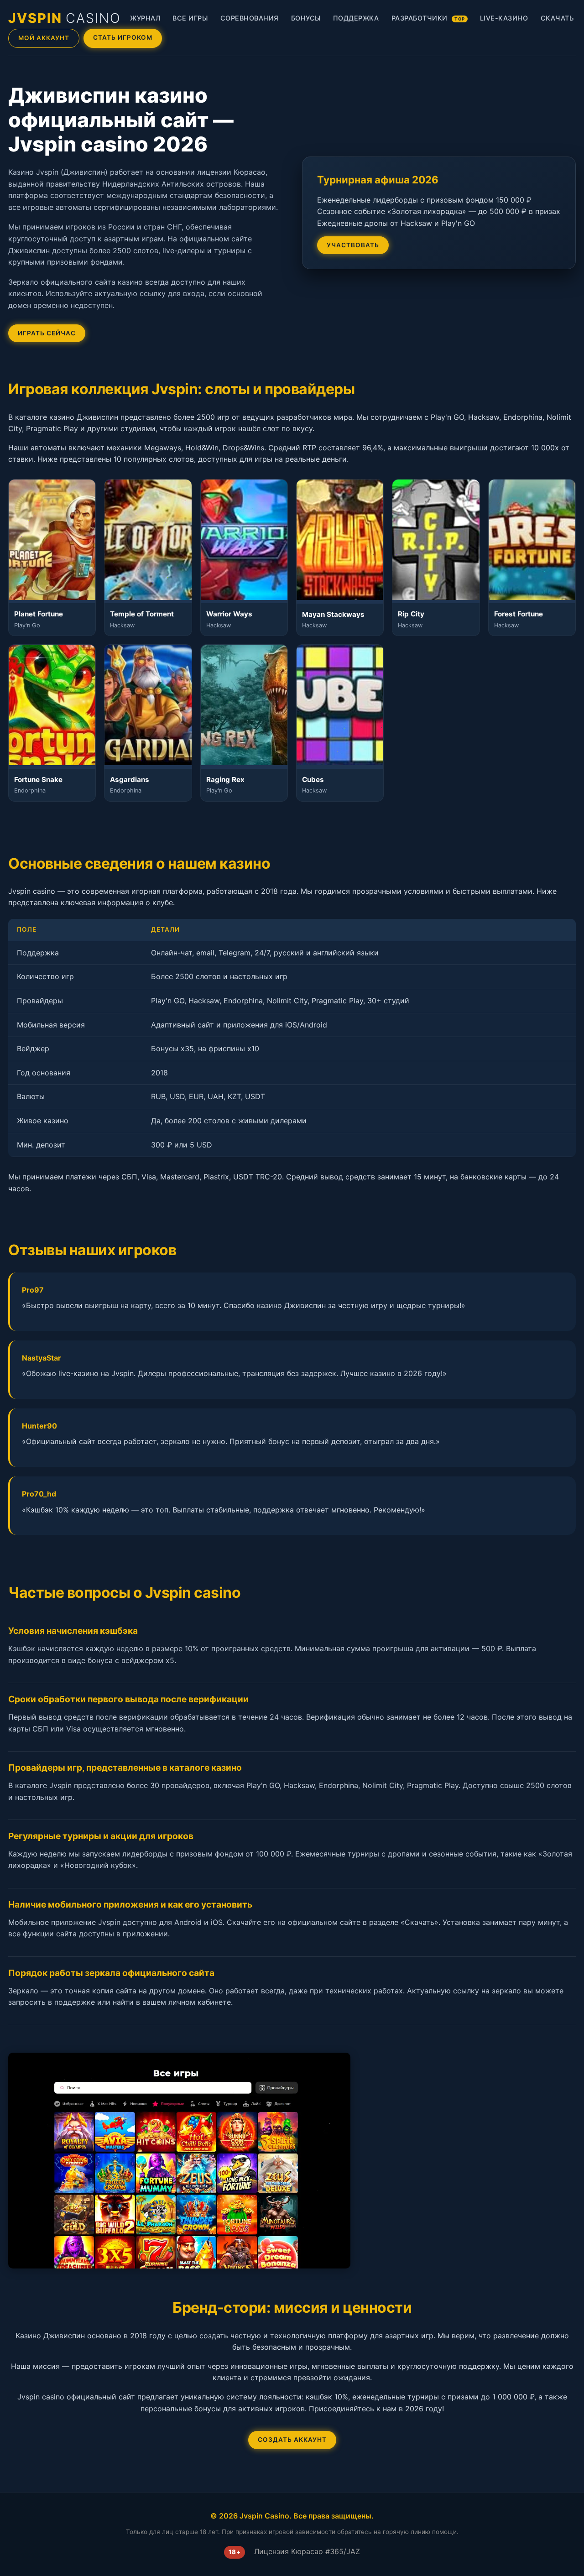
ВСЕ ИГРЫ (190, 18)
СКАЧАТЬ (558, 18)
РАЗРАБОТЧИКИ (428, 18)
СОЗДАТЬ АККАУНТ (292, 2440)
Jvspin (65, 18)
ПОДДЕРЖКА (356, 18)
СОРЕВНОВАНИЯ (250, 18)
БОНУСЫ (306, 18)
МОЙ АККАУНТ (44, 38)
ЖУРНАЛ (145, 18)
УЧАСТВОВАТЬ (353, 245)
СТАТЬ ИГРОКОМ (123, 37)
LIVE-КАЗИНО (504, 18)
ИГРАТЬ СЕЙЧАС (47, 333)
